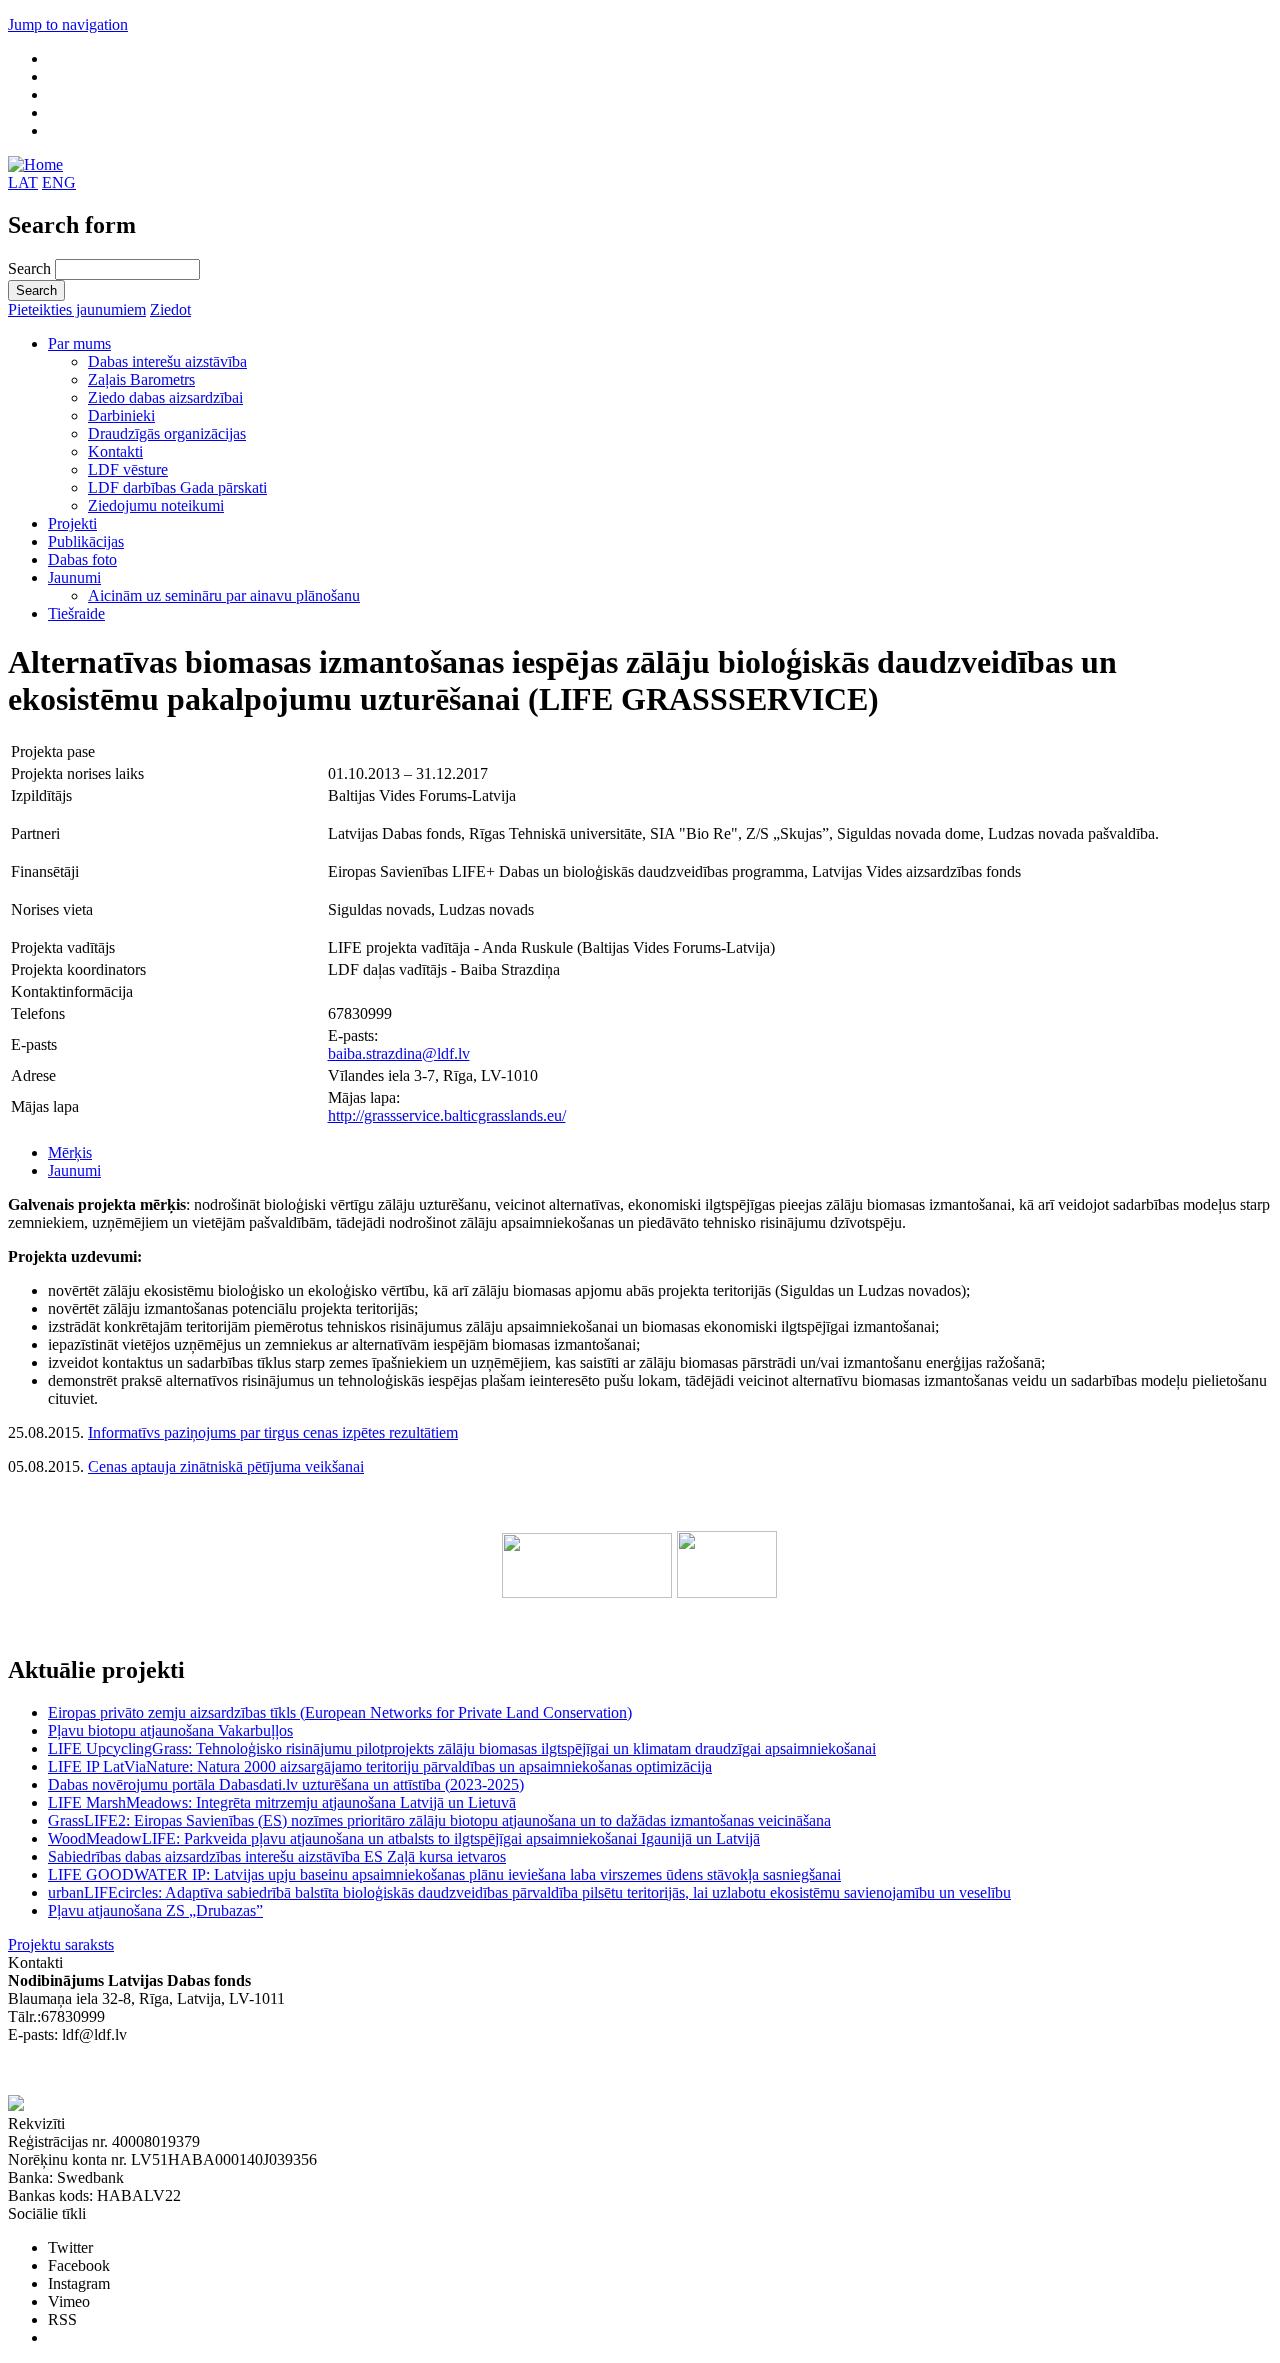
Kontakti (115, 451)
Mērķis (70, 1152)
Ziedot (170, 309)
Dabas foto (82, 559)
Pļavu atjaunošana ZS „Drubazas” (155, 1910)
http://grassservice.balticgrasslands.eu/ (447, 1115)
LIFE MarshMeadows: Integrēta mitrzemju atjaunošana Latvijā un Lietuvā (282, 1802)
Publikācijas (86, 541)
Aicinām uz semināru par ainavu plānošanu (224, 595)
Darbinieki (121, 415)
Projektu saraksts (61, 1944)
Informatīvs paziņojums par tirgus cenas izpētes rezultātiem (273, 1432)
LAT (23, 182)
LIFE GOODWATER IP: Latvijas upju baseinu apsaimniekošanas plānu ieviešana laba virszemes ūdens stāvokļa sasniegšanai (444, 1874)
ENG (59, 182)
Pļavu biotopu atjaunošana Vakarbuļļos (170, 1730)
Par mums (79, 343)
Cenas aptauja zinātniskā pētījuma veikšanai (226, 1466)
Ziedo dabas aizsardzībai (165, 397)
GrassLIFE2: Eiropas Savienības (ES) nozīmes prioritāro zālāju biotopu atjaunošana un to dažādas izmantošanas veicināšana (439, 1820)
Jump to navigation (68, 24)
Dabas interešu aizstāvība (167, 361)
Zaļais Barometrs (141, 379)
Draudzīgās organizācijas (167, 433)
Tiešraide (76, 613)
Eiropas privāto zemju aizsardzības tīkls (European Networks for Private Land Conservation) (340, 1712)
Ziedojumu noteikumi (156, 505)
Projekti (72, 523)
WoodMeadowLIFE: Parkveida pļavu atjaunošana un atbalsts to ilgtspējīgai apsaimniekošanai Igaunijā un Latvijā (404, 1838)
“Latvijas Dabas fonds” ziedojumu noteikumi (150, 2070)
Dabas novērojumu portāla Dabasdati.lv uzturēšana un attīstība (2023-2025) (286, 1784)
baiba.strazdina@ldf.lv (399, 1053)
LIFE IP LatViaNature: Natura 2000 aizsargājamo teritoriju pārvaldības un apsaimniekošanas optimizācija (380, 1766)
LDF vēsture (128, 469)
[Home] (35, 164)
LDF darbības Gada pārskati (177, 487)
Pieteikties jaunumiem (77, 309)
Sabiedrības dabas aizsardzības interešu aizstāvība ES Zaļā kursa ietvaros (277, 1856)
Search (31, 268)
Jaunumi (74, 577)
